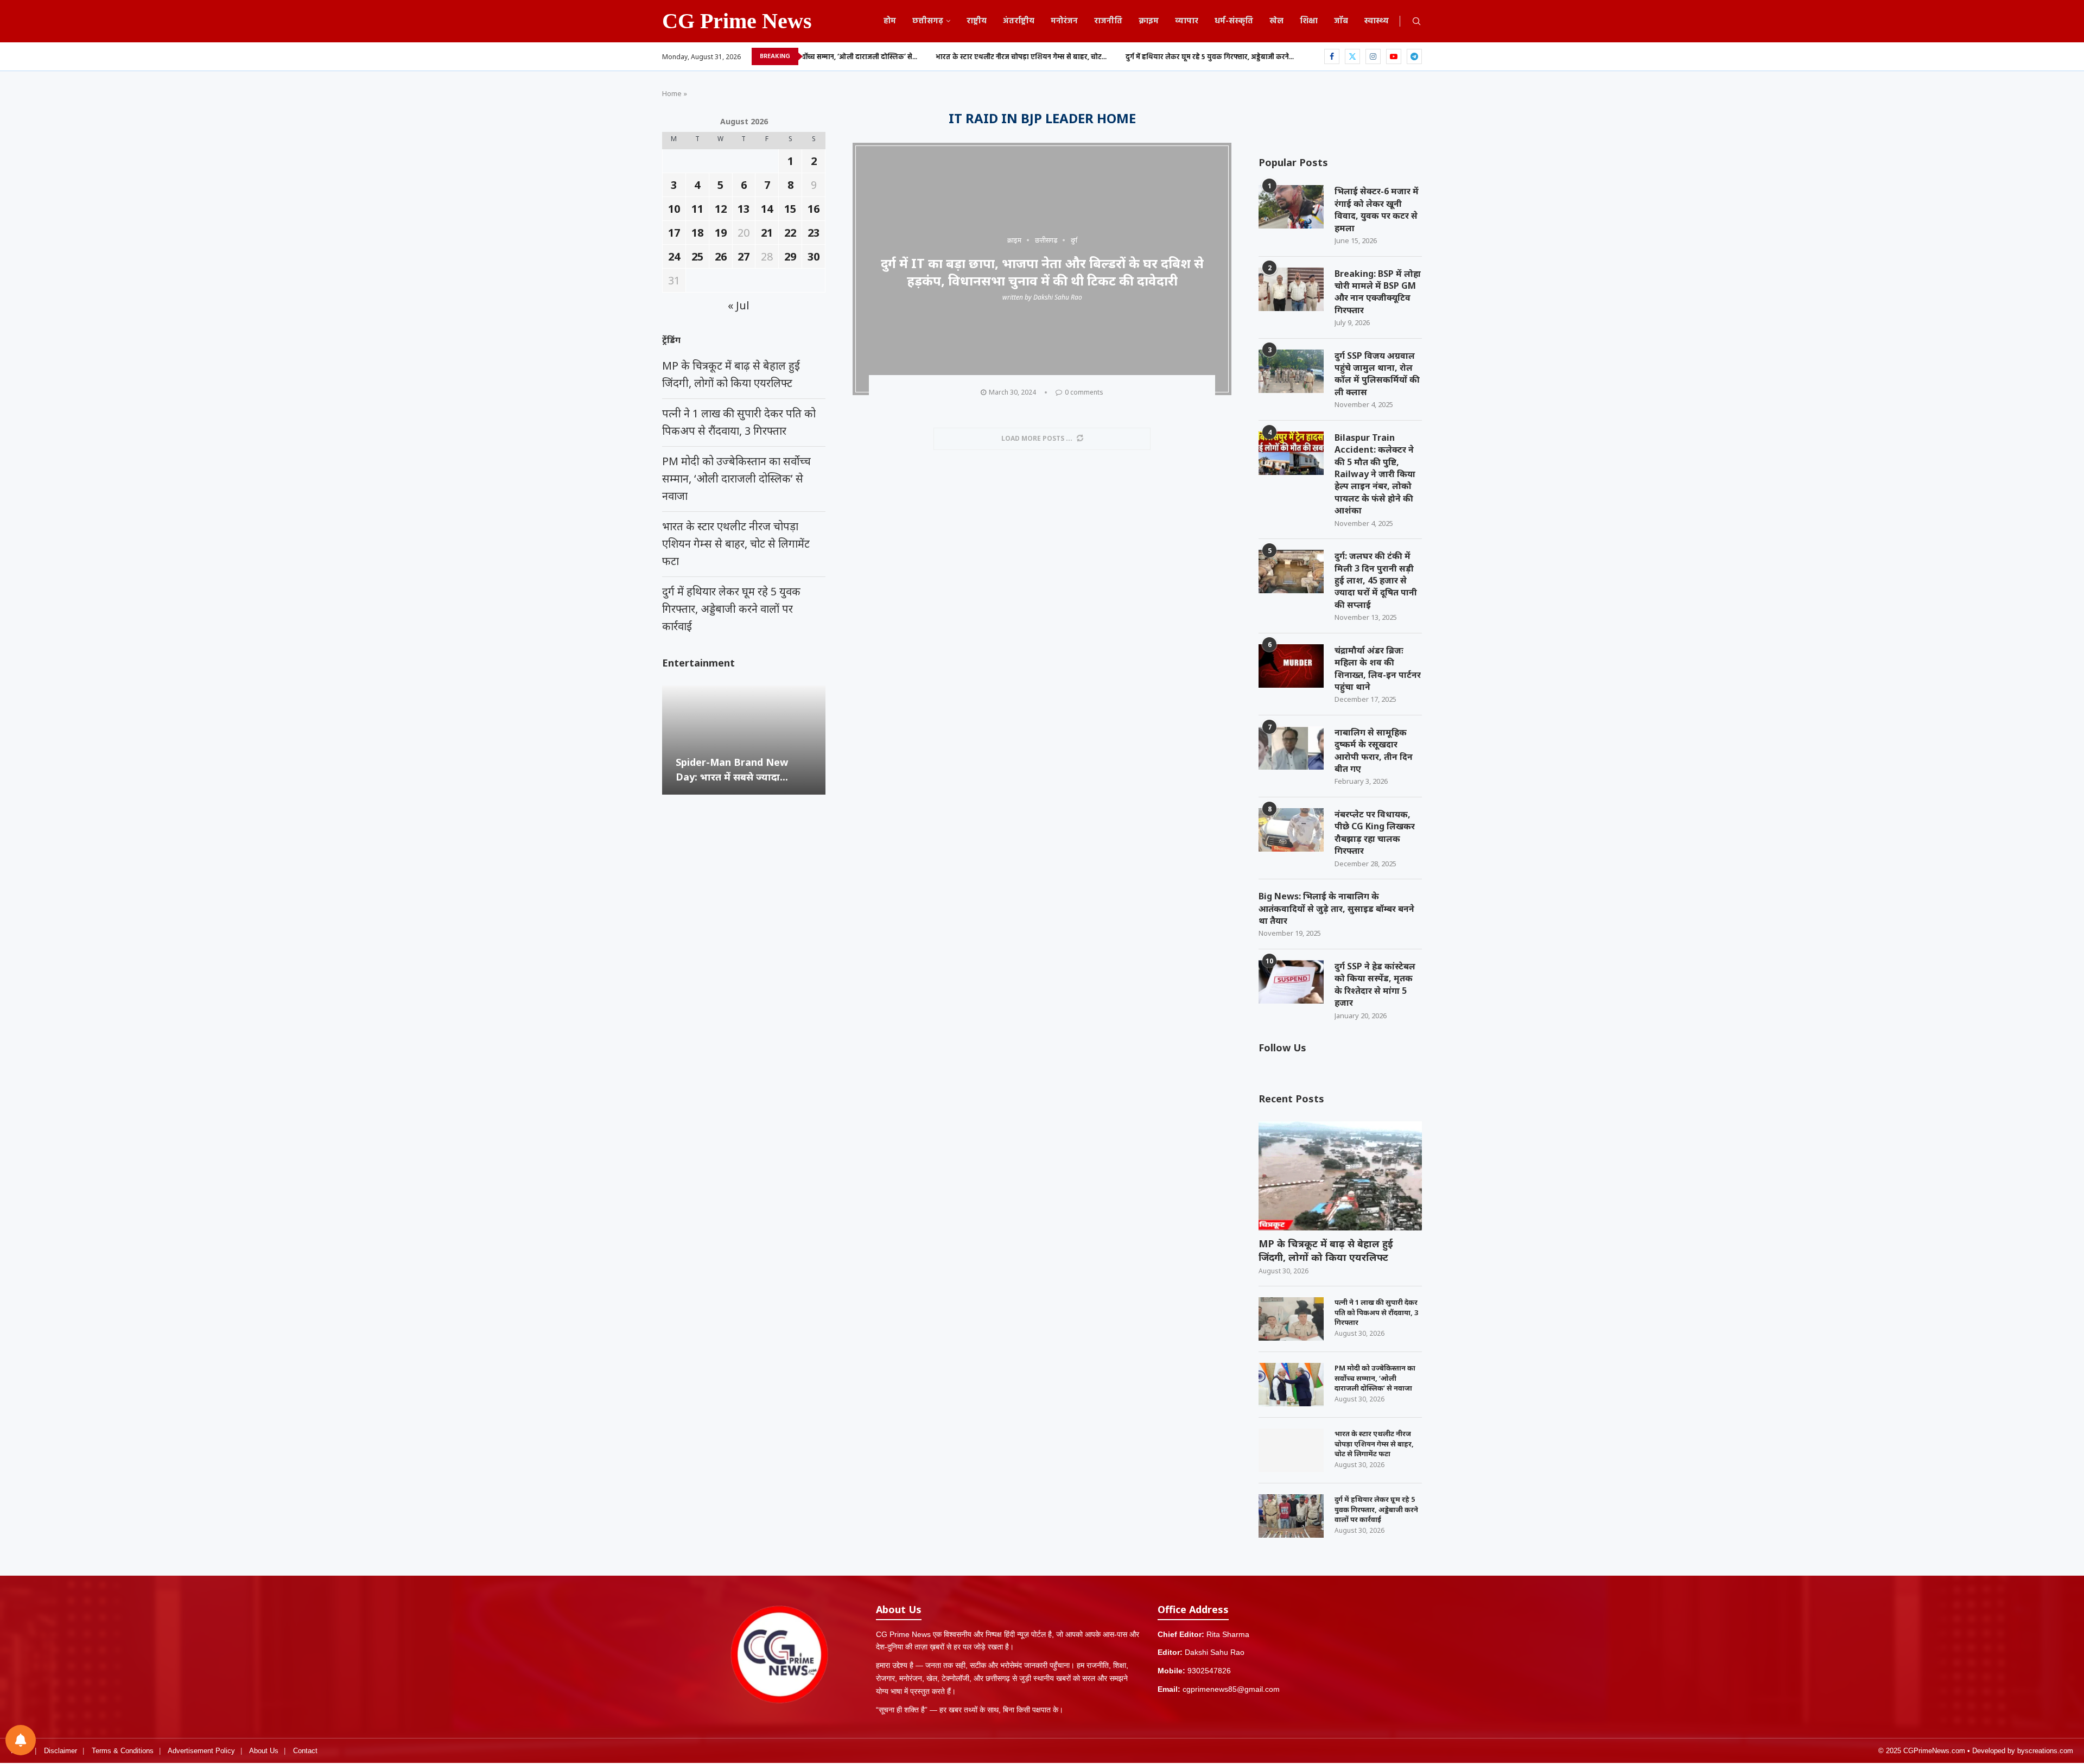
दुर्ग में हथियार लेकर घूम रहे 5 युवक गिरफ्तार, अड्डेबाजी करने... (1083, 57)
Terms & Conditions (123, 1751)
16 (814, 209)
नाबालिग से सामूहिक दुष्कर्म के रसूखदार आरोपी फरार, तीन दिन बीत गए (1374, 750)
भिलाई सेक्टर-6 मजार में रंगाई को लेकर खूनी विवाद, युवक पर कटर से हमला (1377, 209)
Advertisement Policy (201, 1751)
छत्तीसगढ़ (928, 21)
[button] (672, 739)
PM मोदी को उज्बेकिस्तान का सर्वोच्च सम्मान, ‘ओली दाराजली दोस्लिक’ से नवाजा (1375, 1378)
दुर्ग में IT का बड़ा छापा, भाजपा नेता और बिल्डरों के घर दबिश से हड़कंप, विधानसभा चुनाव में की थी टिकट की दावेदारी (1042, 271)
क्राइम (1149, 21)
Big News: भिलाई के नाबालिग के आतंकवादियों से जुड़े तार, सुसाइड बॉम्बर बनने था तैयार (1336, 908)
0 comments (1084, 392)
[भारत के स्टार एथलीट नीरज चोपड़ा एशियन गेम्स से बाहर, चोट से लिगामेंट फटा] (1291, 1450)
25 (697, 256)
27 (744, 256)
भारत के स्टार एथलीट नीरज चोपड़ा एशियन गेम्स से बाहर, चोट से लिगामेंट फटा (1374, 1443)
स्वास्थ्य (1377, 21)
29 (790, 256)
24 (674, 256)
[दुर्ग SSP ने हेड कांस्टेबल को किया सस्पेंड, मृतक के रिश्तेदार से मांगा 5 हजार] (1291, 982)
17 (674, 233)
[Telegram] (1414, 56)
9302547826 (1209, 1671)
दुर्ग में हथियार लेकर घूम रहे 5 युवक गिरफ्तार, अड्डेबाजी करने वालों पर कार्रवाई (1376, 1509)
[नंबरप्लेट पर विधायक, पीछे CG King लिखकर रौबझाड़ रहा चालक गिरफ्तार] (1291, 830)
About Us (264, 1751)
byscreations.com (2045, 1751)
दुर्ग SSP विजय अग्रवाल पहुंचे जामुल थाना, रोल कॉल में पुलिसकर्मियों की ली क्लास (1377, 374)
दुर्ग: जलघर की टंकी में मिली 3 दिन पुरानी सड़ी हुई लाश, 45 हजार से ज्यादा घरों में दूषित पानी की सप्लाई (1376, 580)
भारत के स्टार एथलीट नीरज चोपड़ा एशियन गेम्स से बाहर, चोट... (894, 57)
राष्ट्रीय (977, 21)
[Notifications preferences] (21, 1740)
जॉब (1341, 21)
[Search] (1416, 23)
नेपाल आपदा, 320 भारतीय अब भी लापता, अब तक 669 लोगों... (1273, 57)
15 (790, 209)
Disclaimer (61, 1751)
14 (767, 209)
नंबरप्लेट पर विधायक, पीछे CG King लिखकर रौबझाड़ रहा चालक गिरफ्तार (1375, 832)
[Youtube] (1394, 56)
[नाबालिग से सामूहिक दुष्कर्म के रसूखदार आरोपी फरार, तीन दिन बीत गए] (1291, 748)
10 (674, 209)
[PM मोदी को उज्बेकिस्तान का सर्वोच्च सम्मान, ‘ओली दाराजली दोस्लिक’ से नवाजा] (1291, 1385)
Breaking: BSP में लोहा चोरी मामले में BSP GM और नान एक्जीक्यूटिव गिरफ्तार (1378, 292)
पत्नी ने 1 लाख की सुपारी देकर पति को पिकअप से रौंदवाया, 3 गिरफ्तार (1376, 1312)
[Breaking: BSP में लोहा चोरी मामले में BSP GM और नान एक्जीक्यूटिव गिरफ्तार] (1291, 289)
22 (790, 233)
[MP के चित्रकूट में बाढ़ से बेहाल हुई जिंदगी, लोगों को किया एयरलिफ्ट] (1340, 1176)
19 (721, 233)
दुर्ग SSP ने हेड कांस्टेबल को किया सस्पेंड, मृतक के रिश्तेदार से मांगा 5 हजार (1375, 984)
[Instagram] (1373, 56)
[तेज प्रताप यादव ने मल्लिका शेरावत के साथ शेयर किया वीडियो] (744, 740)
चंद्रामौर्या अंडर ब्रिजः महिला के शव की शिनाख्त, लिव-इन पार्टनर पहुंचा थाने (1378, 668)
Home (672, 93)
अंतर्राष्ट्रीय (1019, 21)
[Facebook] (1332, 56)
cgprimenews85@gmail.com (1231, 1689)
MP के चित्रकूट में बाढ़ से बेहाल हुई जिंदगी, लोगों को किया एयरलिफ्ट (1326, 1250)
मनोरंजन (1064, 21)
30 (814, 256)
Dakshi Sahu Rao (1058, 297)
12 (721, 209)
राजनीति (1108, 21)
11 (697, 209)
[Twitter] (1352, 56)
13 (744, 209)
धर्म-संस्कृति (1234, 21)
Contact (305, 1751)
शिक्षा (1309, 21)
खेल (1276, 21)
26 (721, 256)
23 (814, 233)
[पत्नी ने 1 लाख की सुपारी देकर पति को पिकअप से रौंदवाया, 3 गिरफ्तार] (1291, 1319)
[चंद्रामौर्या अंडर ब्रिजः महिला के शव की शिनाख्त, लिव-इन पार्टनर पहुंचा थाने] (1291, 666)
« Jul (739, 305)
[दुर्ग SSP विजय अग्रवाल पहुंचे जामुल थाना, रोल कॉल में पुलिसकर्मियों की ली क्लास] (1291, 371)
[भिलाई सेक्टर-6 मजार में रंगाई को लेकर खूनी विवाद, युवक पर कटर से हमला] (1291, 207)
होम (890, 21)
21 (767, 233)
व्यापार (1187, 21)
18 (697, 233)
